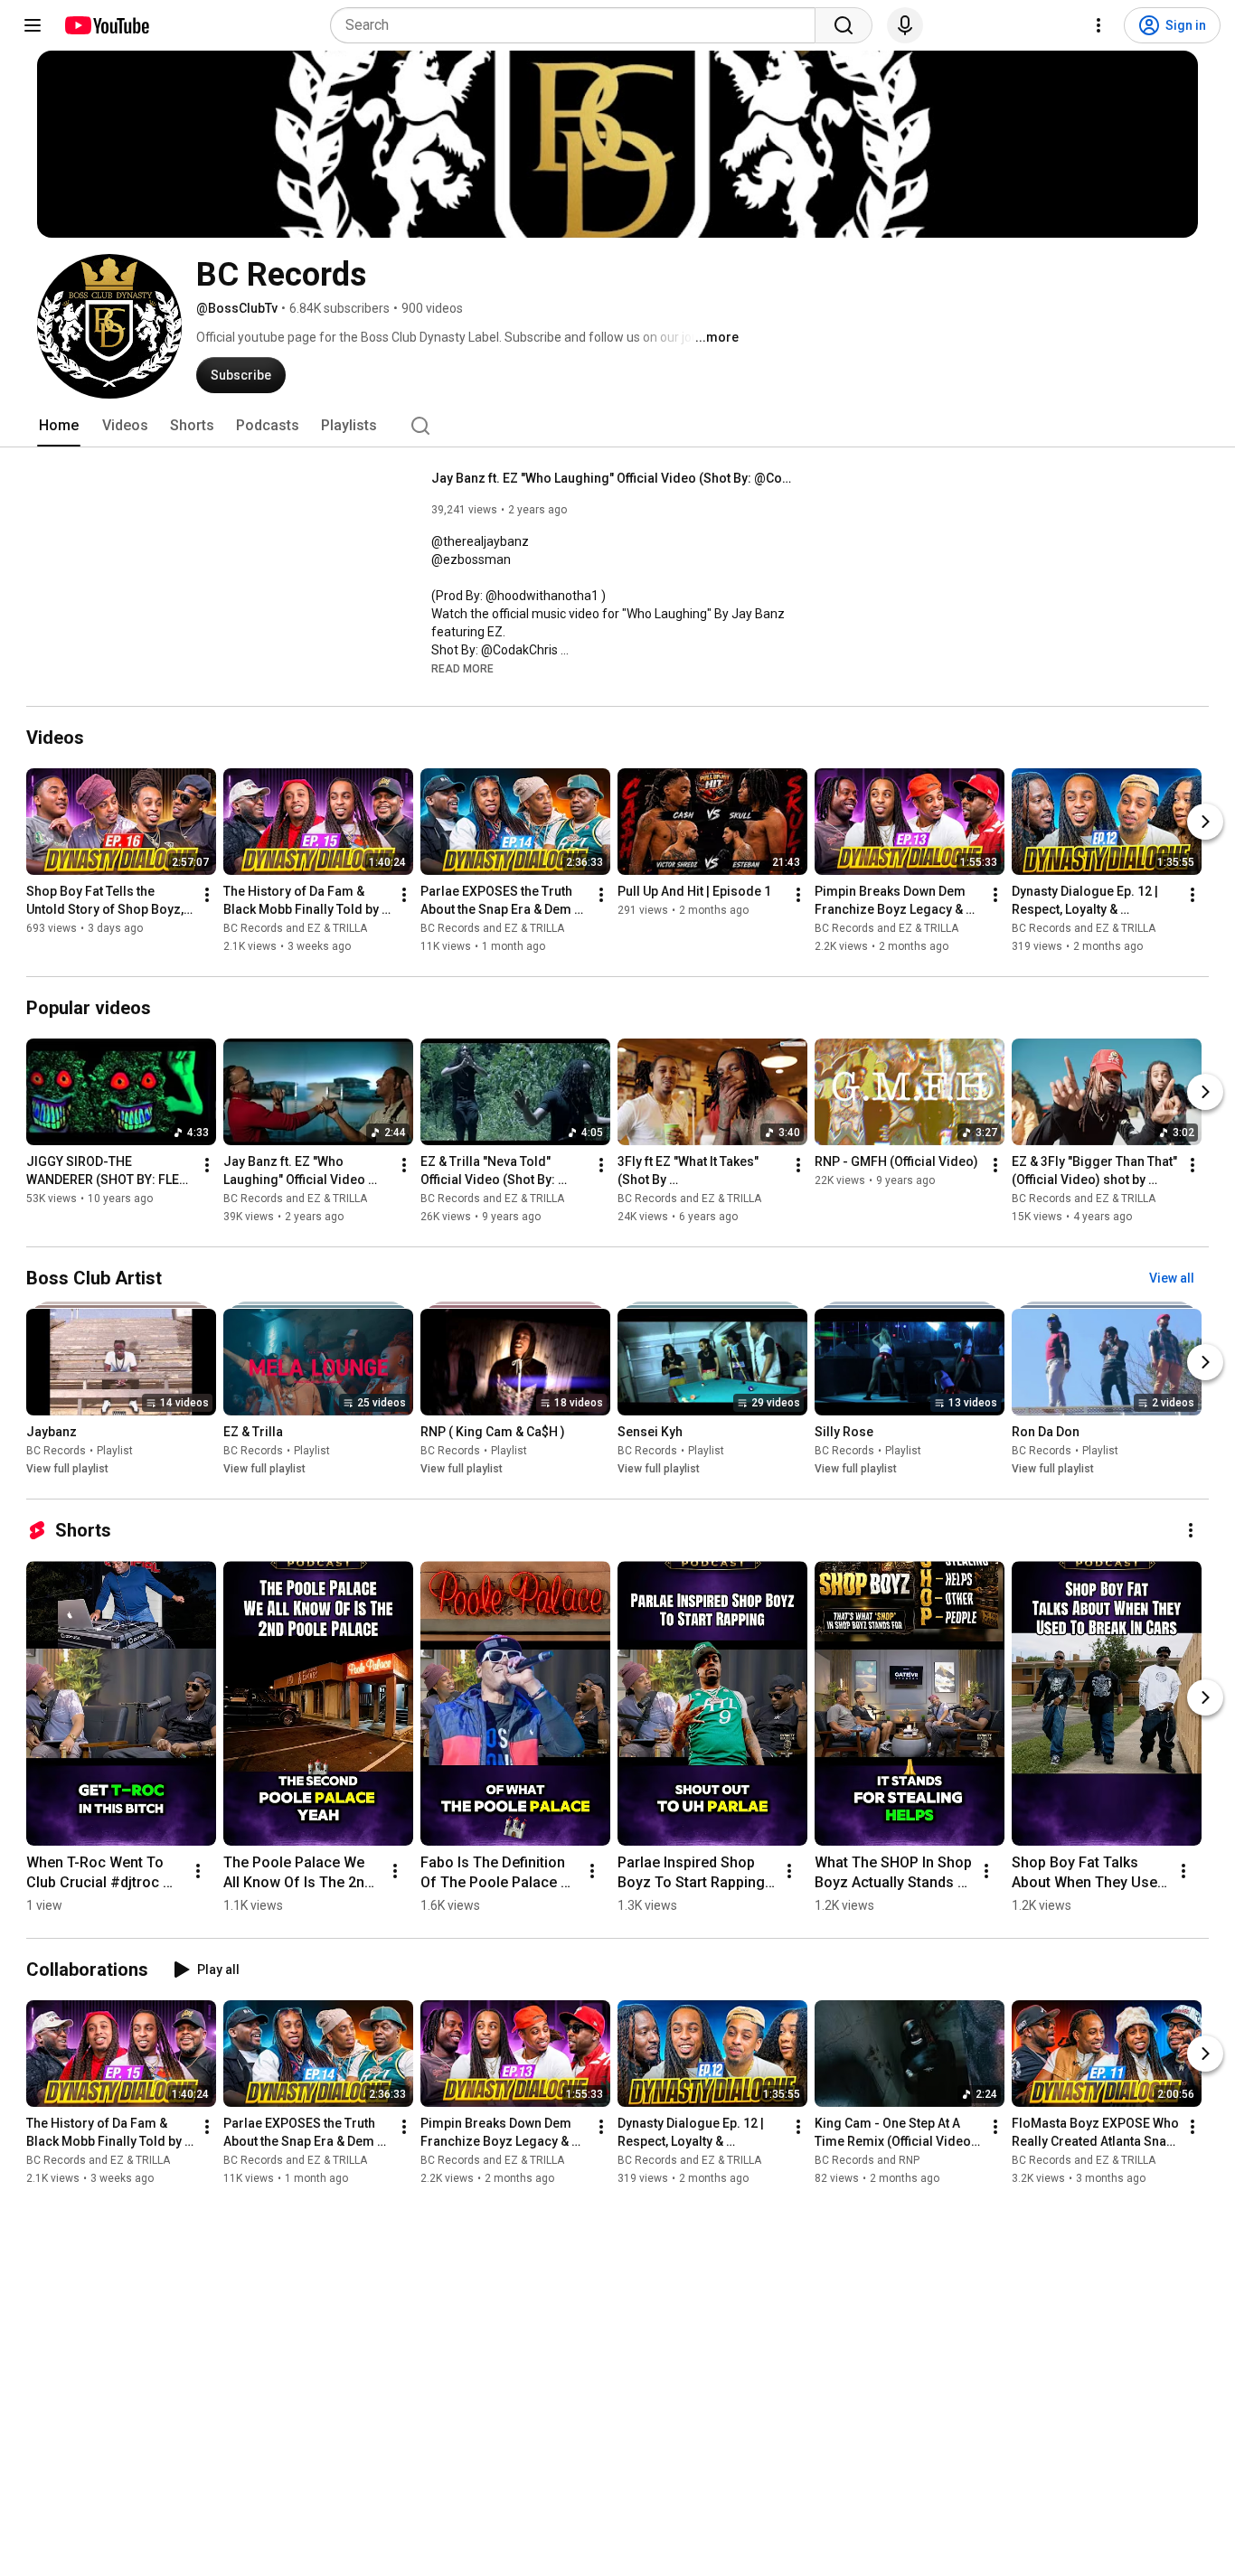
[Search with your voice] (905, 25)
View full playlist (67, 1469)
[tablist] (617, 426)
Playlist (115, 1451)
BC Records (56, 1451)
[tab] (59, 426)
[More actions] (207, 895)
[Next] (1205, 822)
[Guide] (33, 25)
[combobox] (578, 25)
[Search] (844, 25)
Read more (462, 669)
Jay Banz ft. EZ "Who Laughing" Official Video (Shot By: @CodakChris (613, 478)
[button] (462, 668)
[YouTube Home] (106, 25)
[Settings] (1098, 25)
